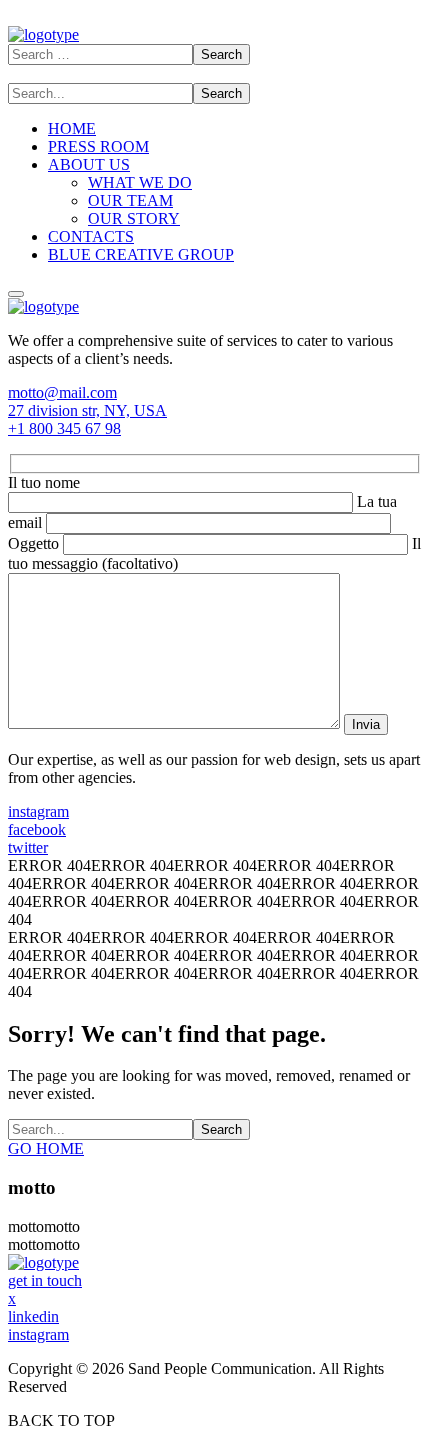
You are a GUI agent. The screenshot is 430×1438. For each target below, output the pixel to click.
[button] (215, 393)
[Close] (16, 294)
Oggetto (35, 543)
